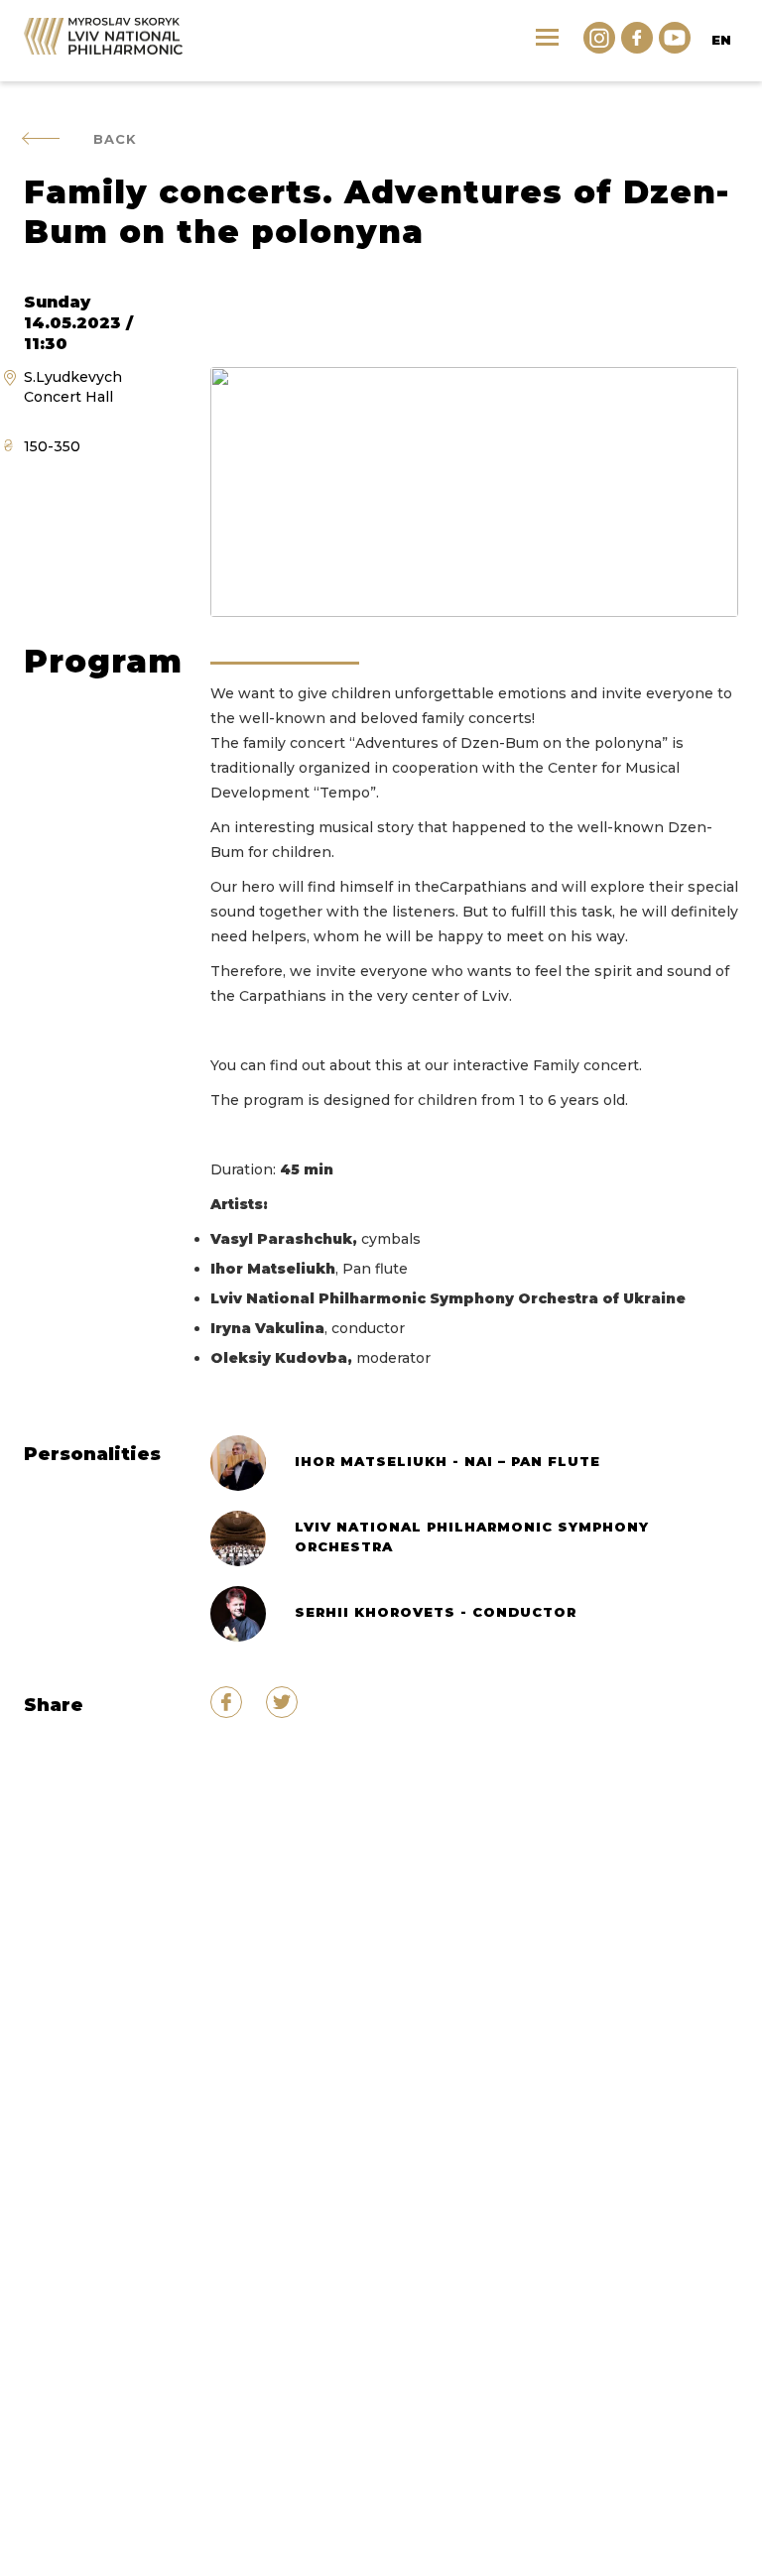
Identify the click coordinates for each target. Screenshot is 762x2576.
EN (721, 40)
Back (115, 139)
